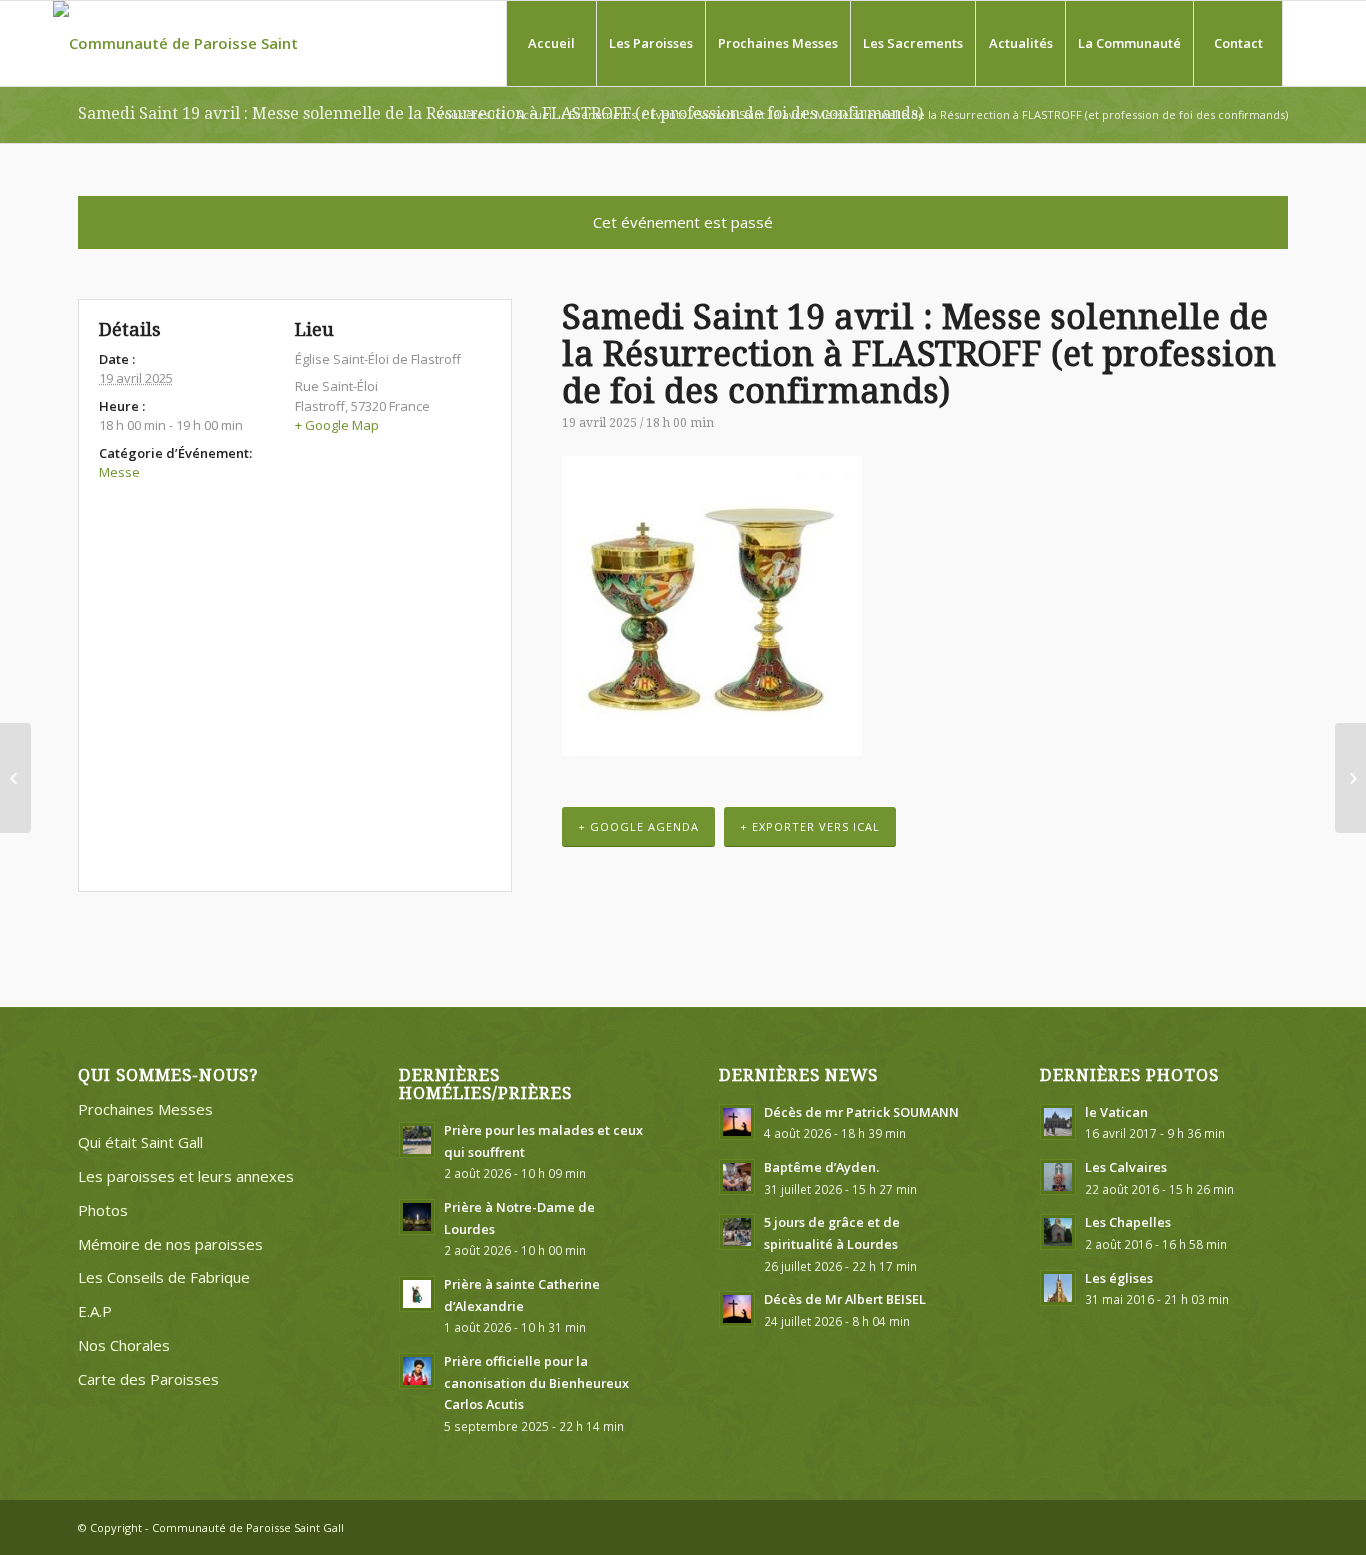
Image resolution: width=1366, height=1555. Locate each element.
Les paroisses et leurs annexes (186, 1176)
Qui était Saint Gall (140, 1142)
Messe (119, 472)
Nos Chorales (124, 1345)
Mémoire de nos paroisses (170, 1244)
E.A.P (95, 1311)
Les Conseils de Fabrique (164, 1277)
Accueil (535, 114)
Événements (602, 114)
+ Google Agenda (638, 826)
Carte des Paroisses (148, 1379)
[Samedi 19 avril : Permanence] (15, 778)
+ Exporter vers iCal (810, 826)
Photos (103, 1210)
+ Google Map (337, 425)
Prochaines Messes (145, 1109)
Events (667, 114)
